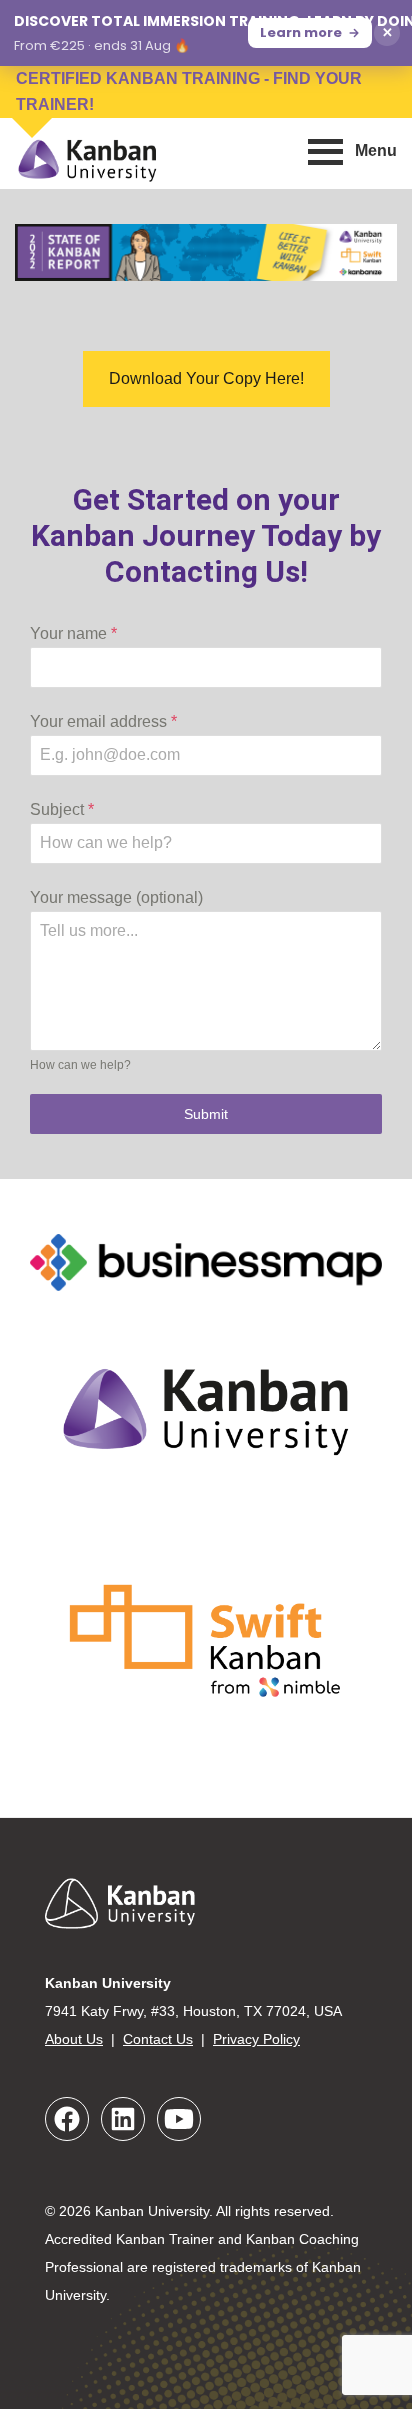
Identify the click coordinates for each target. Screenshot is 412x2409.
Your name (73, 633)
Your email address (103, 721)
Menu (376, 150)
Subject (62, 809)
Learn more (301, 32)
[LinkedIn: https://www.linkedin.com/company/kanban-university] (123, 2119)
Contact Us (158, 2039)
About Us (74, 2039)
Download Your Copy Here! (206, 378)
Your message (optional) (116, 897)
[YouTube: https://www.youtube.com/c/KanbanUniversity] (179, 2119)
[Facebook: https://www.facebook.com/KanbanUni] (67, 2119)
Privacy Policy (256, 2039)
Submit (206, 1114)
